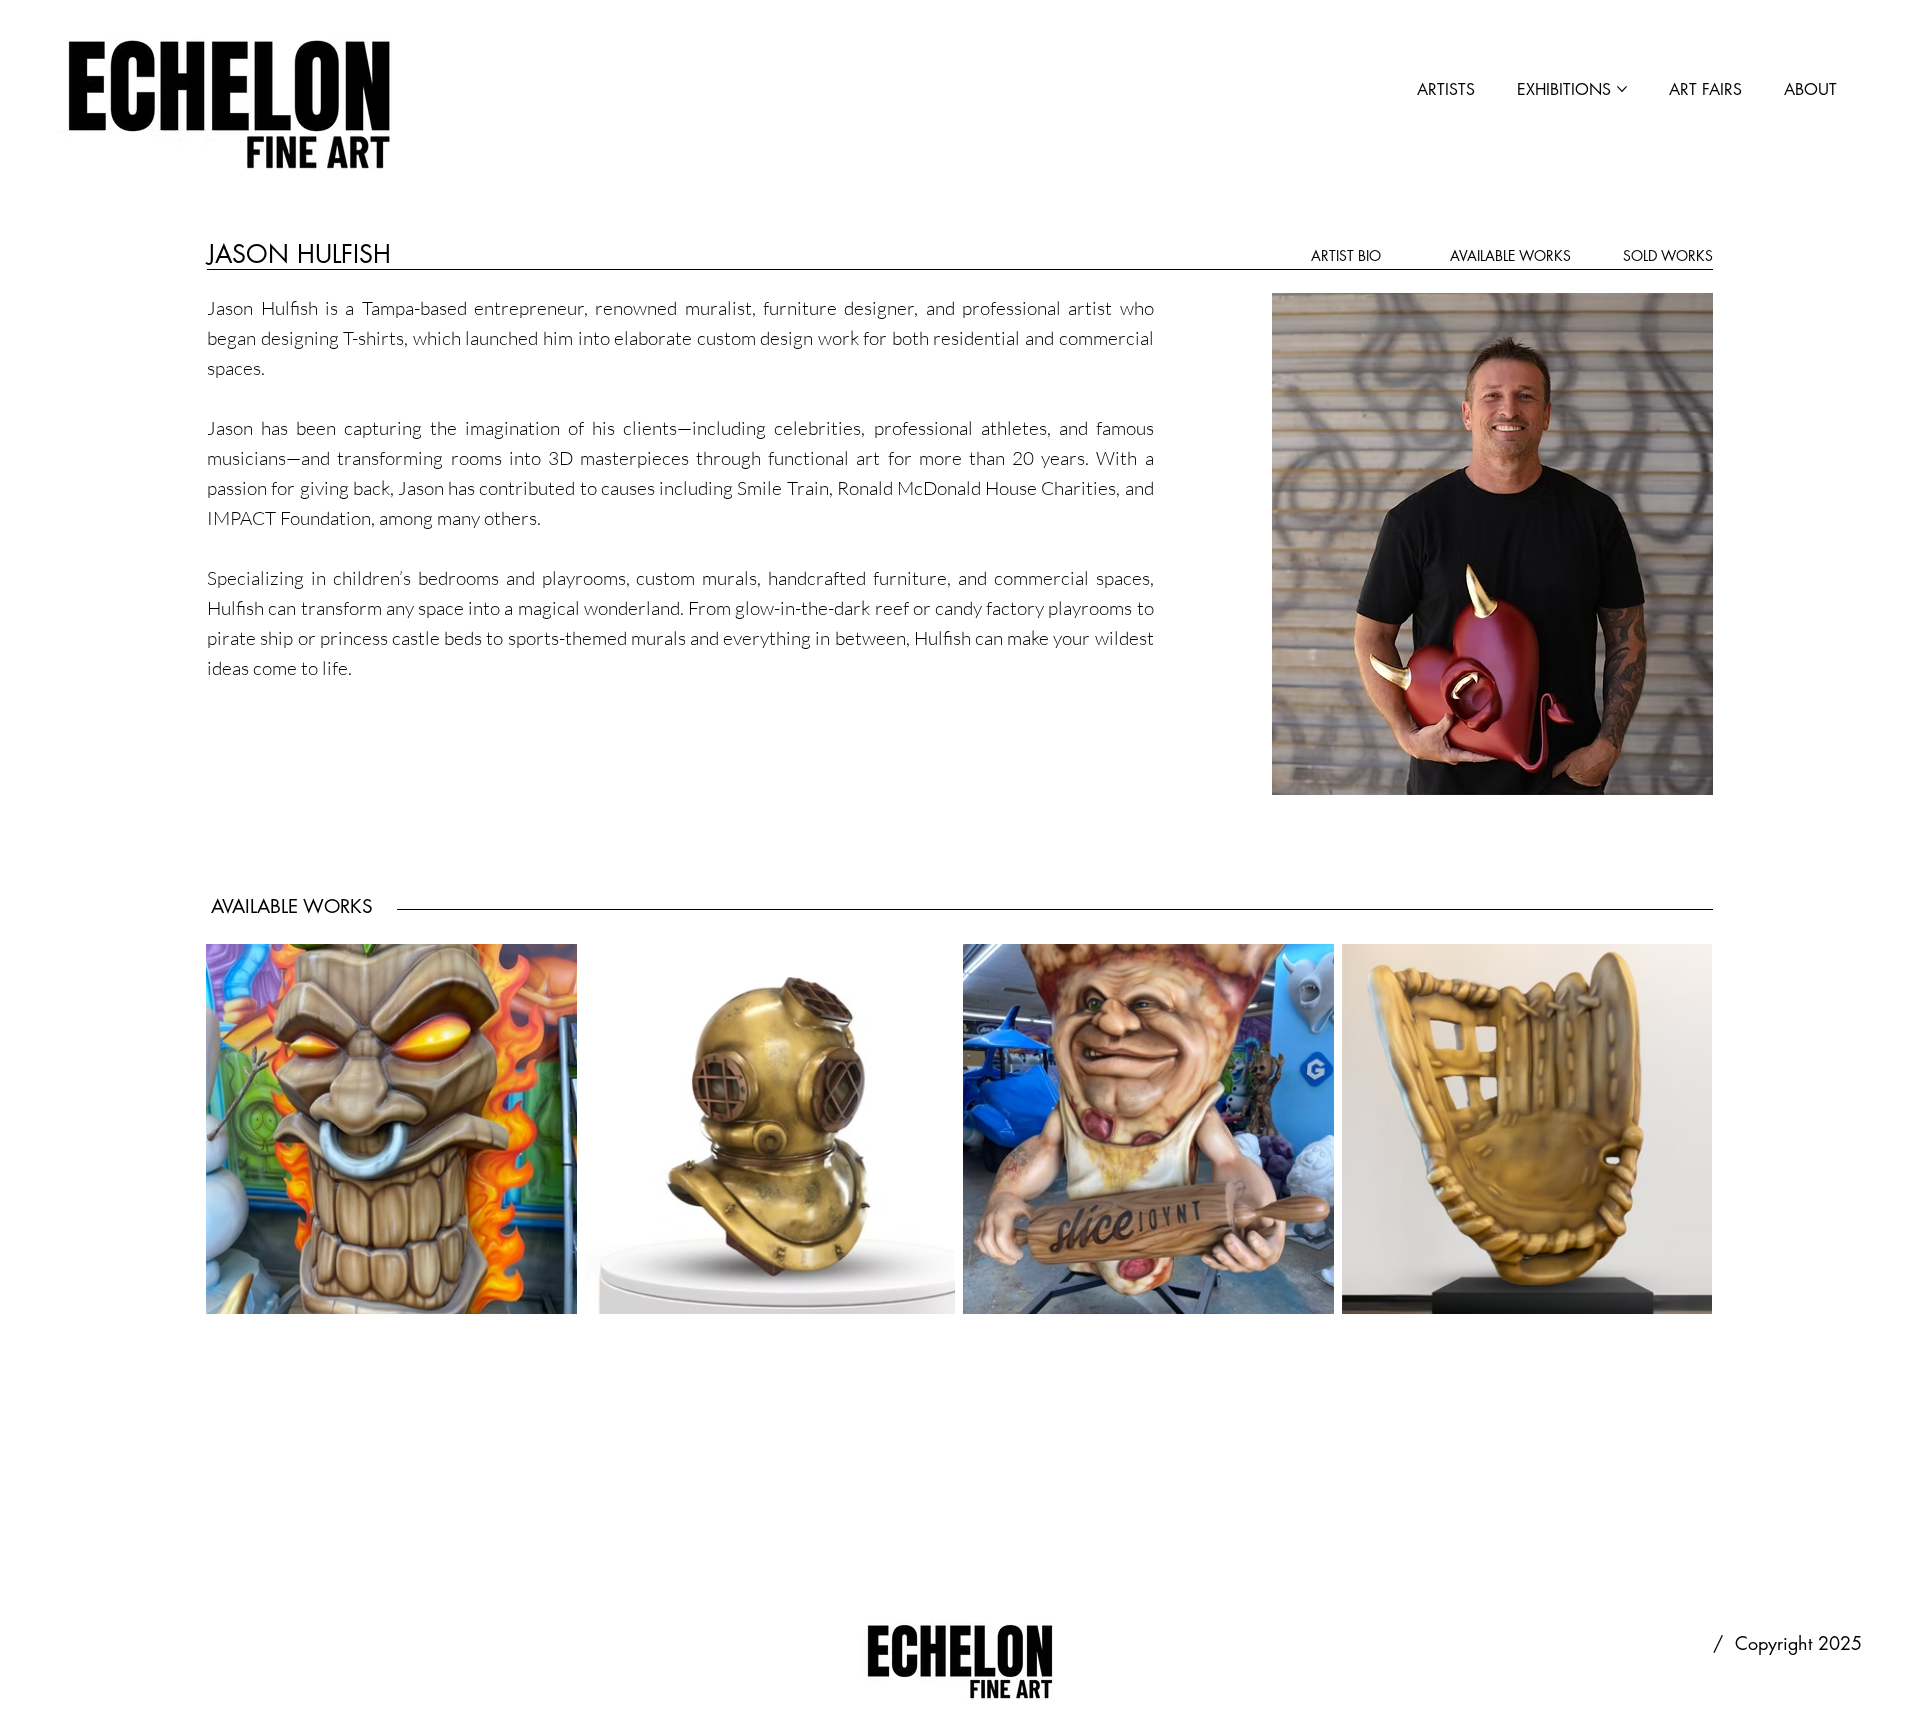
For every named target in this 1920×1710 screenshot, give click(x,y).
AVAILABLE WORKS (1510, 255)
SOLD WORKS (1668, 255)
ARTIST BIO (1346, 255)
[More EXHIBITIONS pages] (1622, 89)
